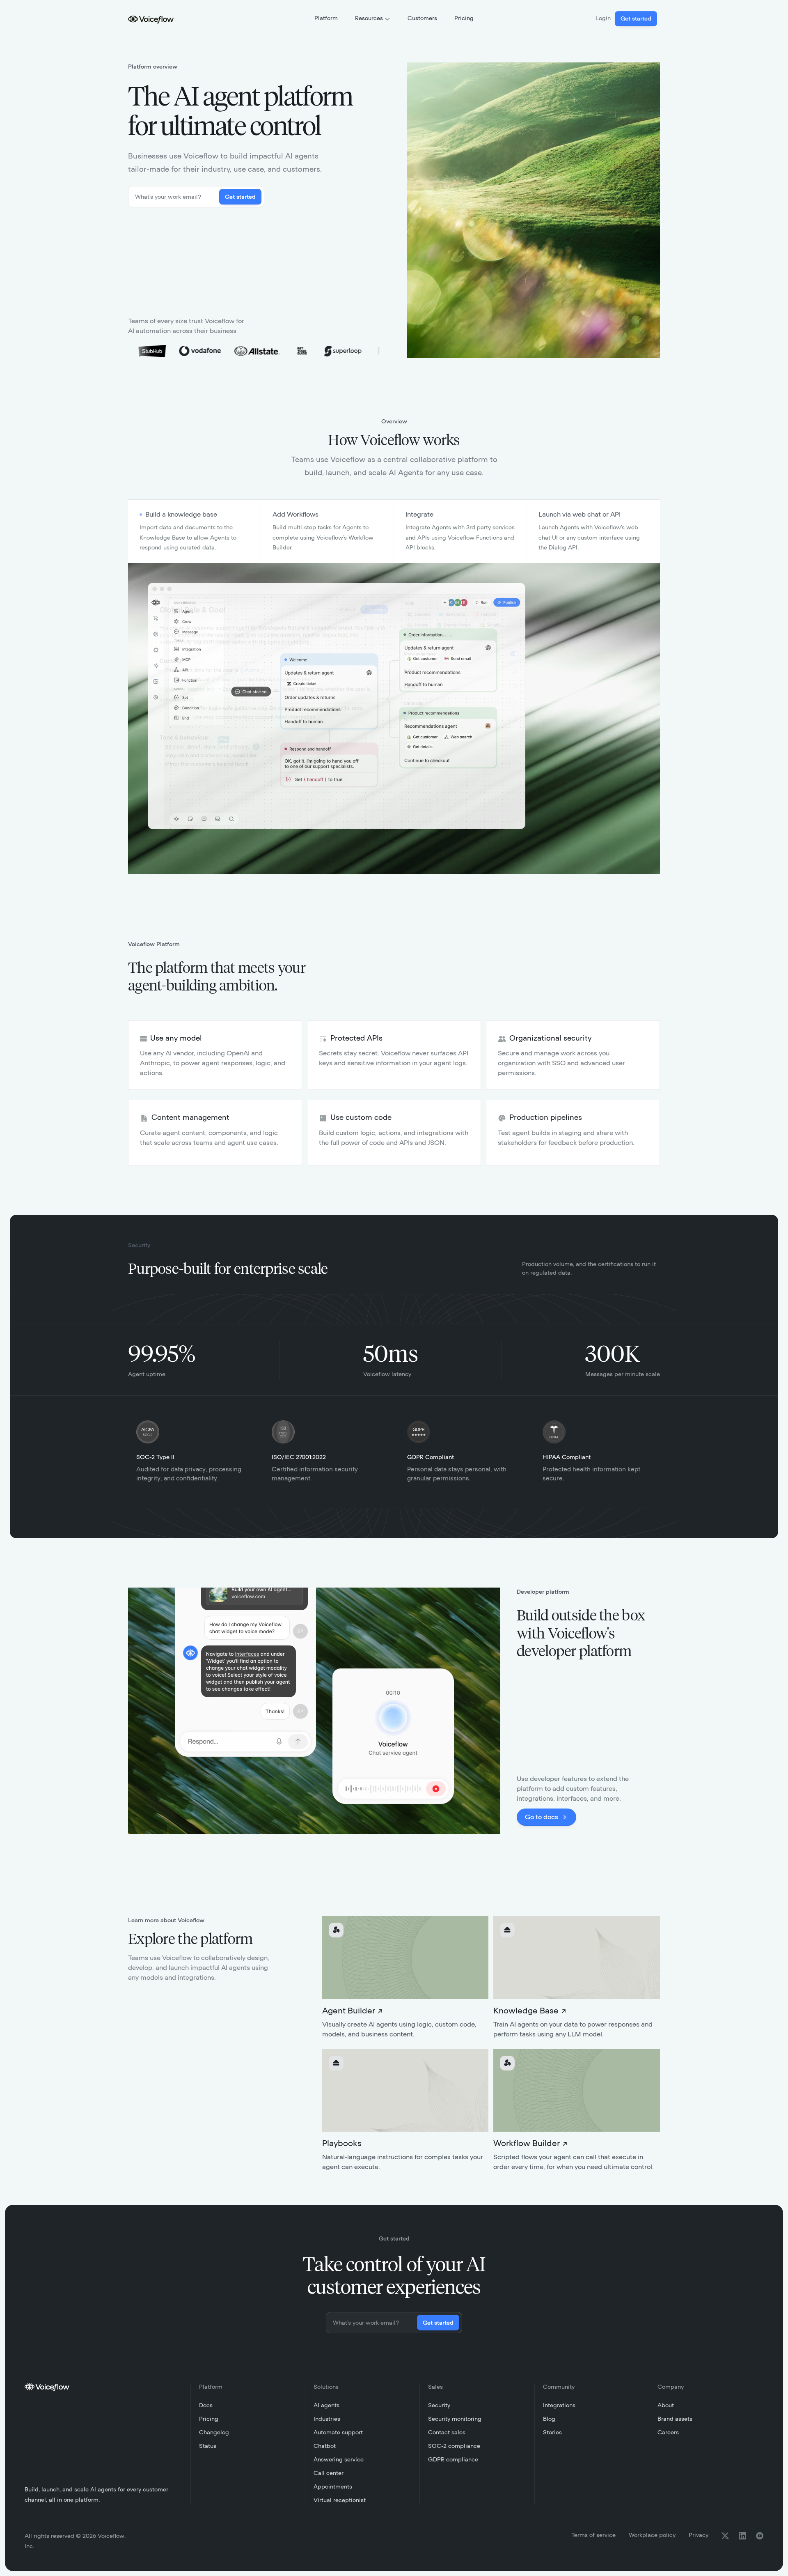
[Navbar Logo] (151, 19)
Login (603, 18)
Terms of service (593, 2535)
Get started (636, 19)
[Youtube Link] (760, 2536)
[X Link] (725, 2536)
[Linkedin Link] (742, 2536)
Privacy (699, 2535)
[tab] (195, 531)
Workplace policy (652, 2535)
